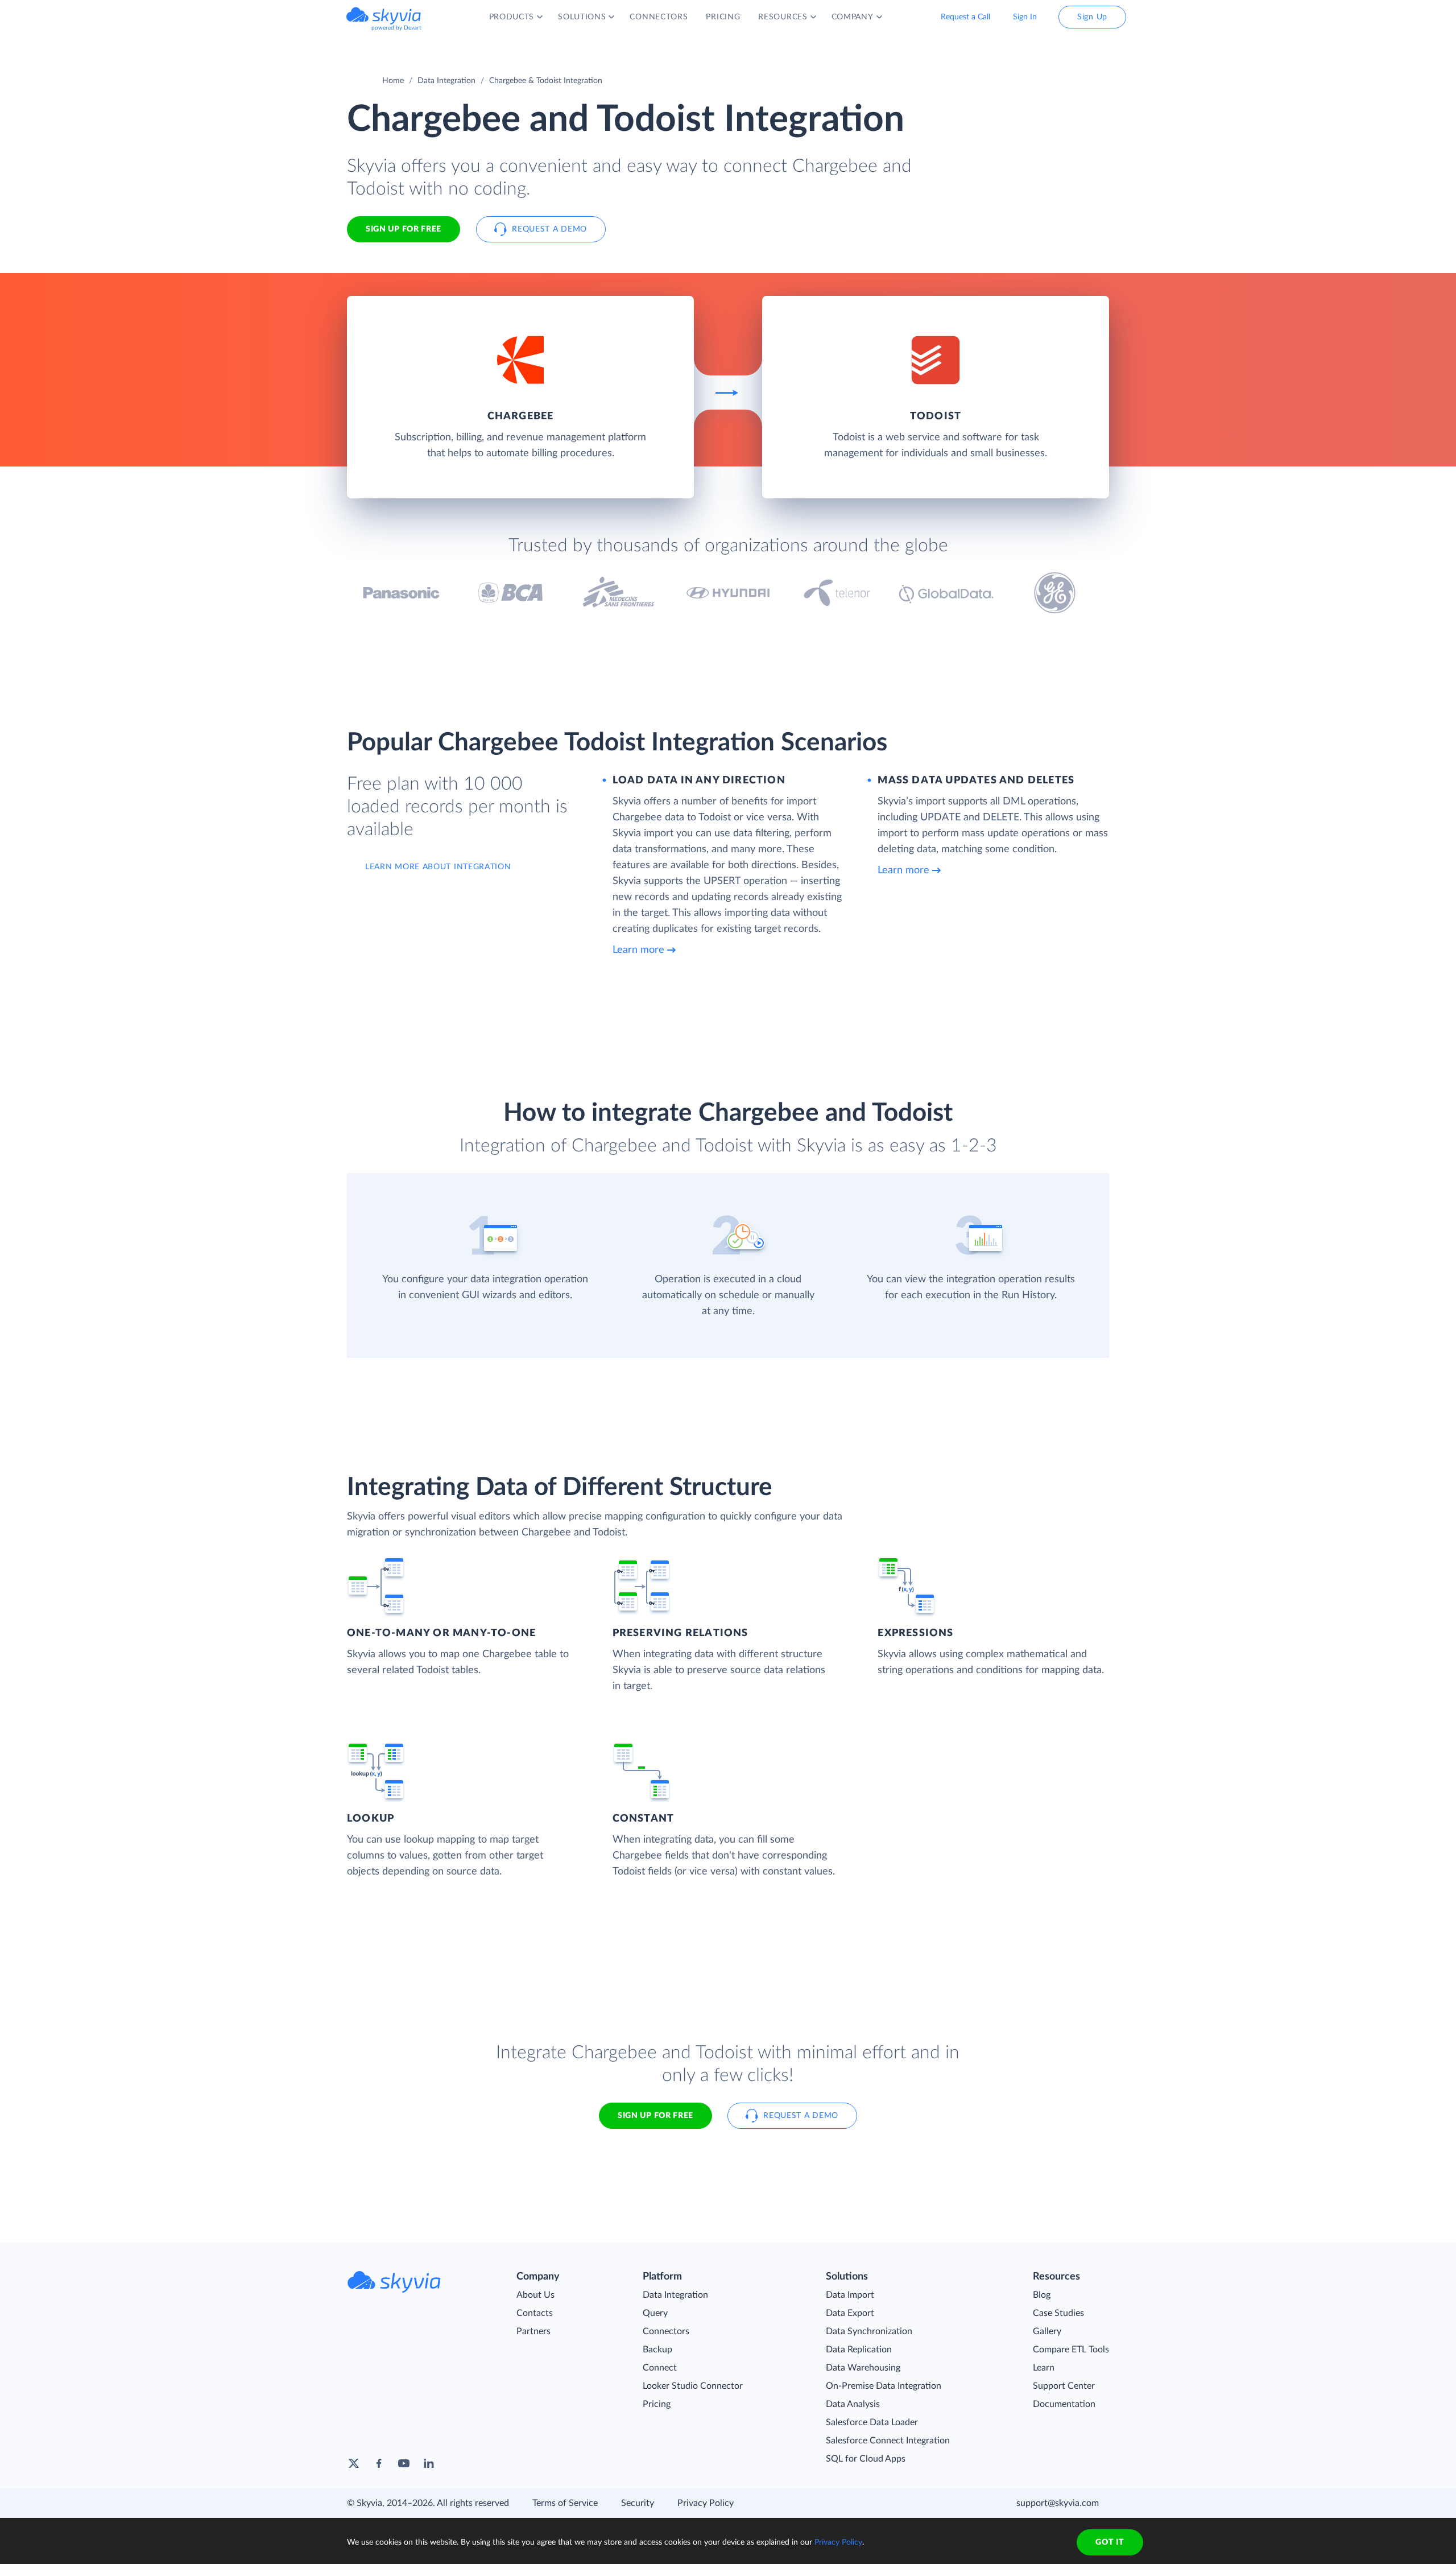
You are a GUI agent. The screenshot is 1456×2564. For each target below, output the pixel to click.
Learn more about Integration (438, 867)
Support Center (1064, 2386)
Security (638, 2503)
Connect (660, 2368)
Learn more (638, 950)
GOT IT (1110, 2542)
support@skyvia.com (1058, 2503)
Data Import (850, 2295)
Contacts (535, 2313)
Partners (533, 2331)
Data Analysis (853, 2404)
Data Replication (859, 2350)
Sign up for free (655, 2116)
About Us (535, 2295)
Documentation (1064, 2404)
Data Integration (446, 81)
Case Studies (1058, 2313)
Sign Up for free (404, 229)
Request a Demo (549, 229)
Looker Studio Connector (693, 2386)
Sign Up (1092, 17)
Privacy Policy (706, 2503)
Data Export (850, 2313)
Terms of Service (565, 2503)
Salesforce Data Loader (872, 2422)
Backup (657, 2350)
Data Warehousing (863, 2368)
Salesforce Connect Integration (888, 2441)
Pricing (657, 2404)
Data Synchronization (869, 2331)
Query (655, 2313)
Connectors (666, 2331)
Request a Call (965, 17)
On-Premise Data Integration (884, 2386)
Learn (1044, 2368)
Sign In (1025, 17)
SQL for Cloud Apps (866, 2459)
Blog (1042, 2295)
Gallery (1047, 2331)
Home (393, 81)
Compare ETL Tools (1071, 2350)
